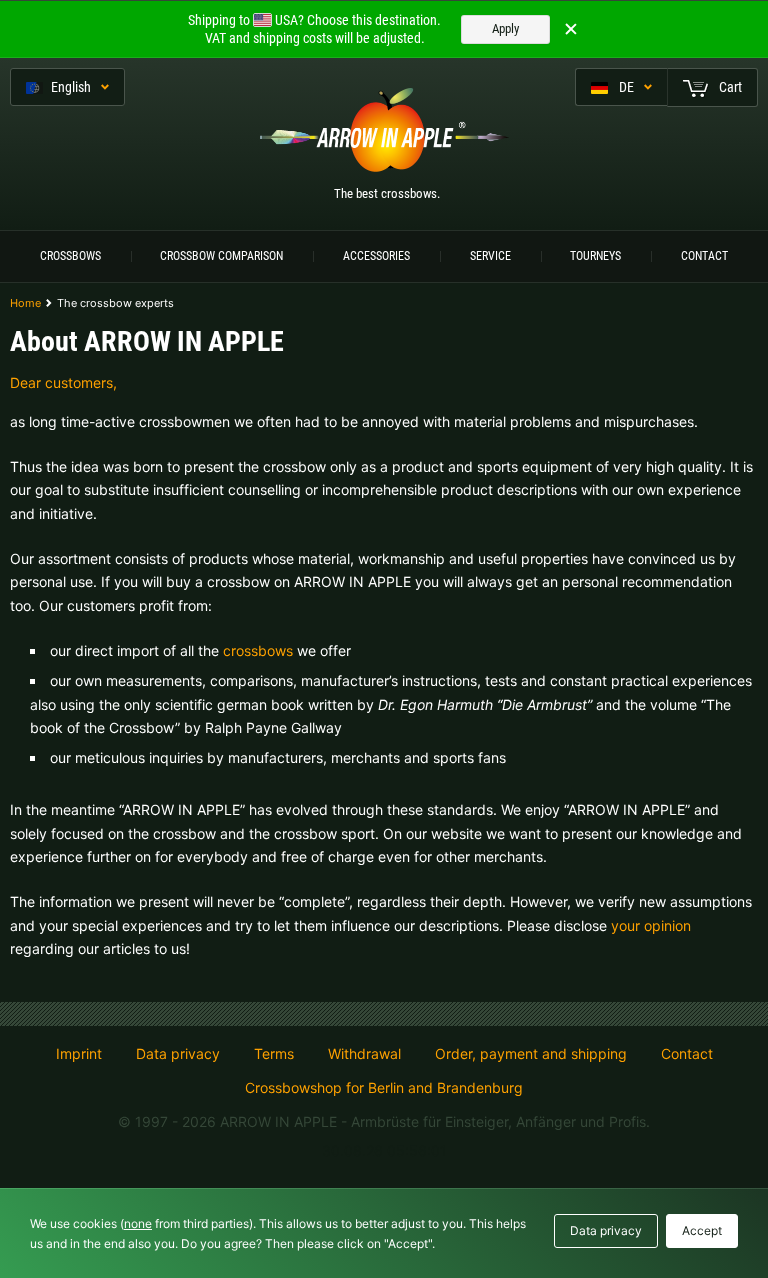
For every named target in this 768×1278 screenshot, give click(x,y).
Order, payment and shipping (531, 1054)
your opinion (651, 925)
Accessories (376, 256)
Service (490, 256)
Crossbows (70, 256)
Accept (702, 1230)
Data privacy (178, 1054)
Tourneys (595, 256)
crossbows (258, 650)
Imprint (79, 1054)
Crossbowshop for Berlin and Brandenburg (384, 1087)
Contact (704, 256)
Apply (505, 28)
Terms (274, 1054)
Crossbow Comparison (221, 256)
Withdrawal (364, 1054)
